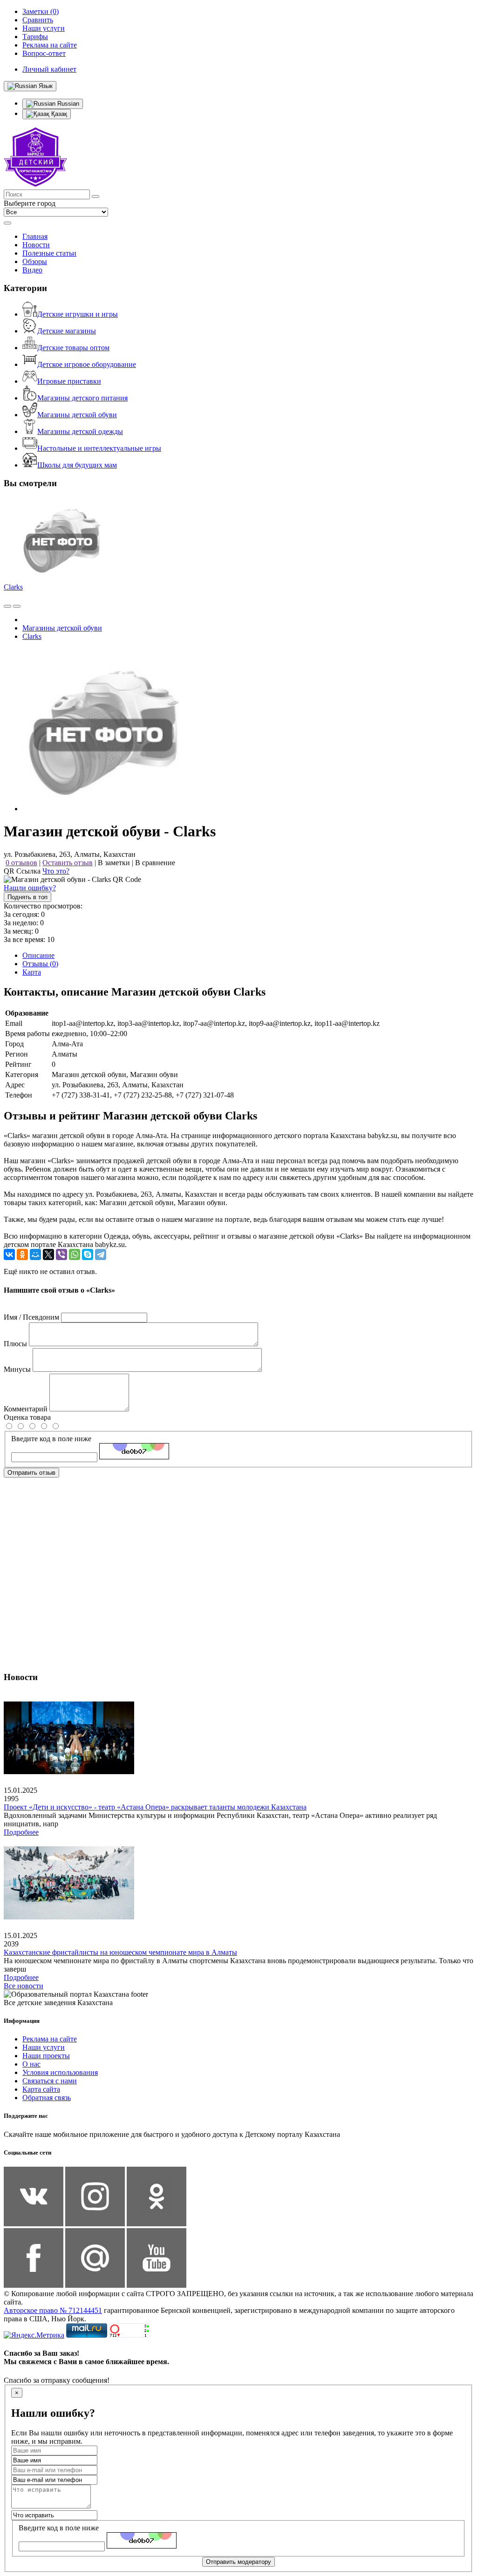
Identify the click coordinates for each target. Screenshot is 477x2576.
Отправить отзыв (31, 1473)
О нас (31, 2064)
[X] (48, 1254)
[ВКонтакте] (9, 1254)
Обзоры (35, 261)
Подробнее (21, 1832)
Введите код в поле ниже (51, 1439)
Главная (35, 236)
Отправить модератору (238, 2562)
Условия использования (60, 2072)
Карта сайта (41, 2089)
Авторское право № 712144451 (53, 2310)
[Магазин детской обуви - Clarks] (104, 809)
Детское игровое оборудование (87, 364)
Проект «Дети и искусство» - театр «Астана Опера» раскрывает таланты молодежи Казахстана (155, 1807)
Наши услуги (44, 2047)
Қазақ (58, 114)
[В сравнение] (7, 606)
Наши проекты (46, 2056)
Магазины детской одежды (80, 431)
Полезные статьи (49, 253)
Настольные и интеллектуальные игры (99, 448)
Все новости (24, 1986)
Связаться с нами (50, 2081)
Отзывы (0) (40, 964)
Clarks (13, 587)
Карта (32, 972)
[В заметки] (17, 606)
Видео (32, 270)
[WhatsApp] (75, 1254)
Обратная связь (47, 2098)
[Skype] (88, 1254)
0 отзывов (21, 863)
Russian (67, 104)
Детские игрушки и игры (78, 314)
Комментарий (26, 1409)
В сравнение (155, 863)
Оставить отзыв (68, 863)
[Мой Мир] (35, 1254)
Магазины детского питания (82, 398)
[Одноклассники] (22, 1254)
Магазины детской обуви (77, 415)
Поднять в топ (27, 897)
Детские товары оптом (73, 348)
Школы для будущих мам (77, 465)
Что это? (56, 871)
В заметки (114, 863)
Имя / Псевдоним (31, 1317)
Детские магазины (67, 331)
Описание (38, 955)
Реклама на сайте (50, 2039)
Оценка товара (27, 1417)
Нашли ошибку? (30, 888)
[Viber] (61, 1254)
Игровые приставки (69, 381)
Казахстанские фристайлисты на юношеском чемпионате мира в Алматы (120, 1952)
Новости (36, 245)
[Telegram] (101, 1254)
